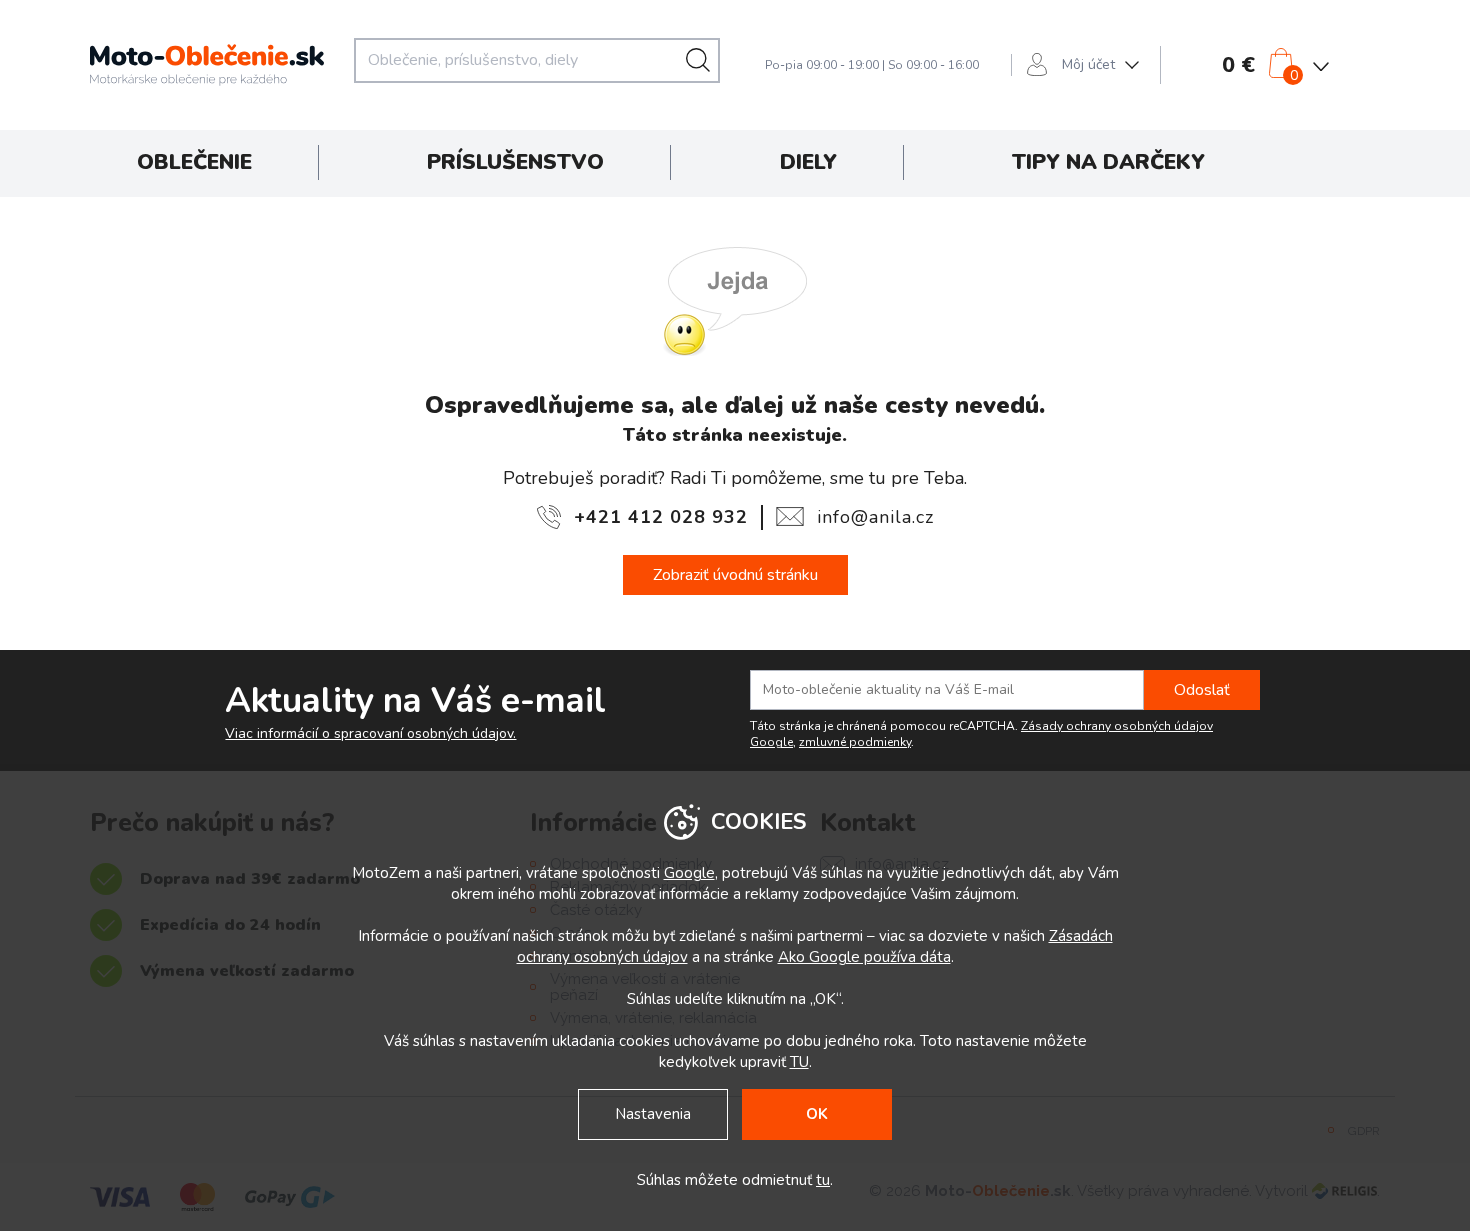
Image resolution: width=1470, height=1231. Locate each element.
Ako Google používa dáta (864, 957)
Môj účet (1088, 64)
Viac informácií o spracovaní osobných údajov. (370, 734)
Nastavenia (653, 1114)
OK (817, 1114)
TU (799, 1062)
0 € (1238, 65)
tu (823, 1180)
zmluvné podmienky (855, 742)
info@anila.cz (875, 517)
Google (689, 873)
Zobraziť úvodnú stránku (735, 575)
